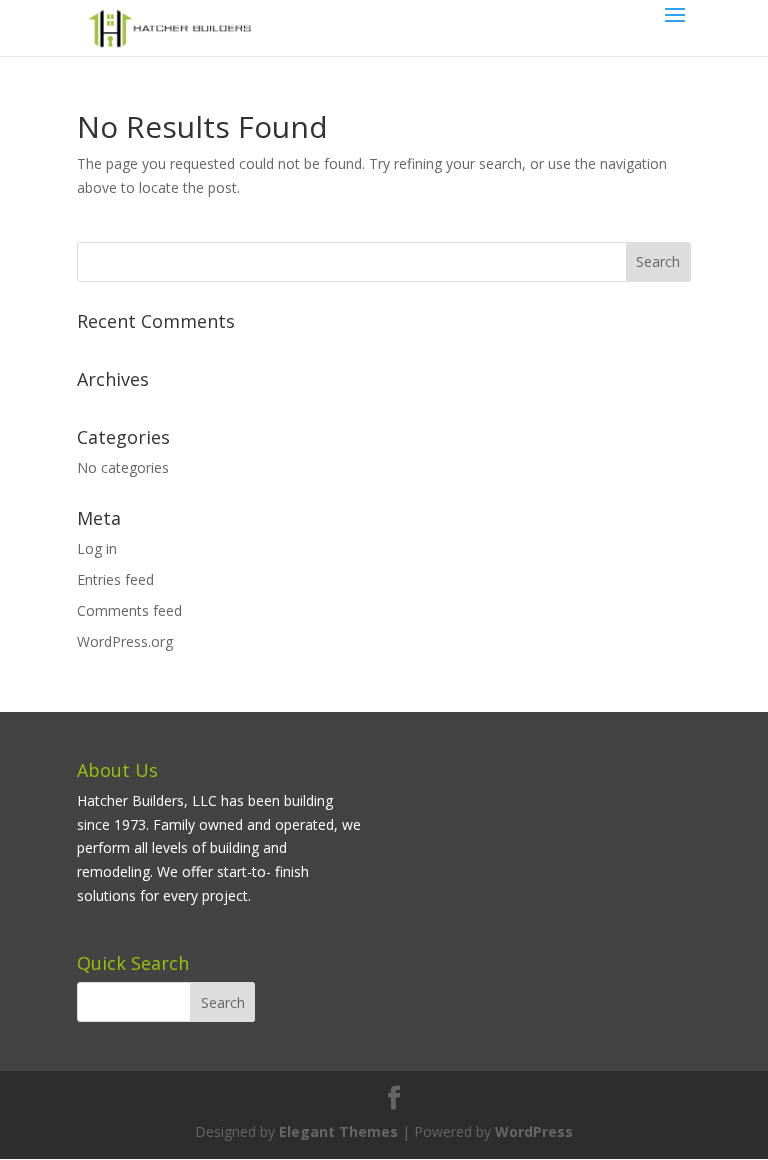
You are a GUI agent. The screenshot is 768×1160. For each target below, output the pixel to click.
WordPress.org (125, 641)
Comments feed (129, 610)
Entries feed (115, 579)
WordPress (534, 1131)
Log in (97, 548)
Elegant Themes (338, 1131)
